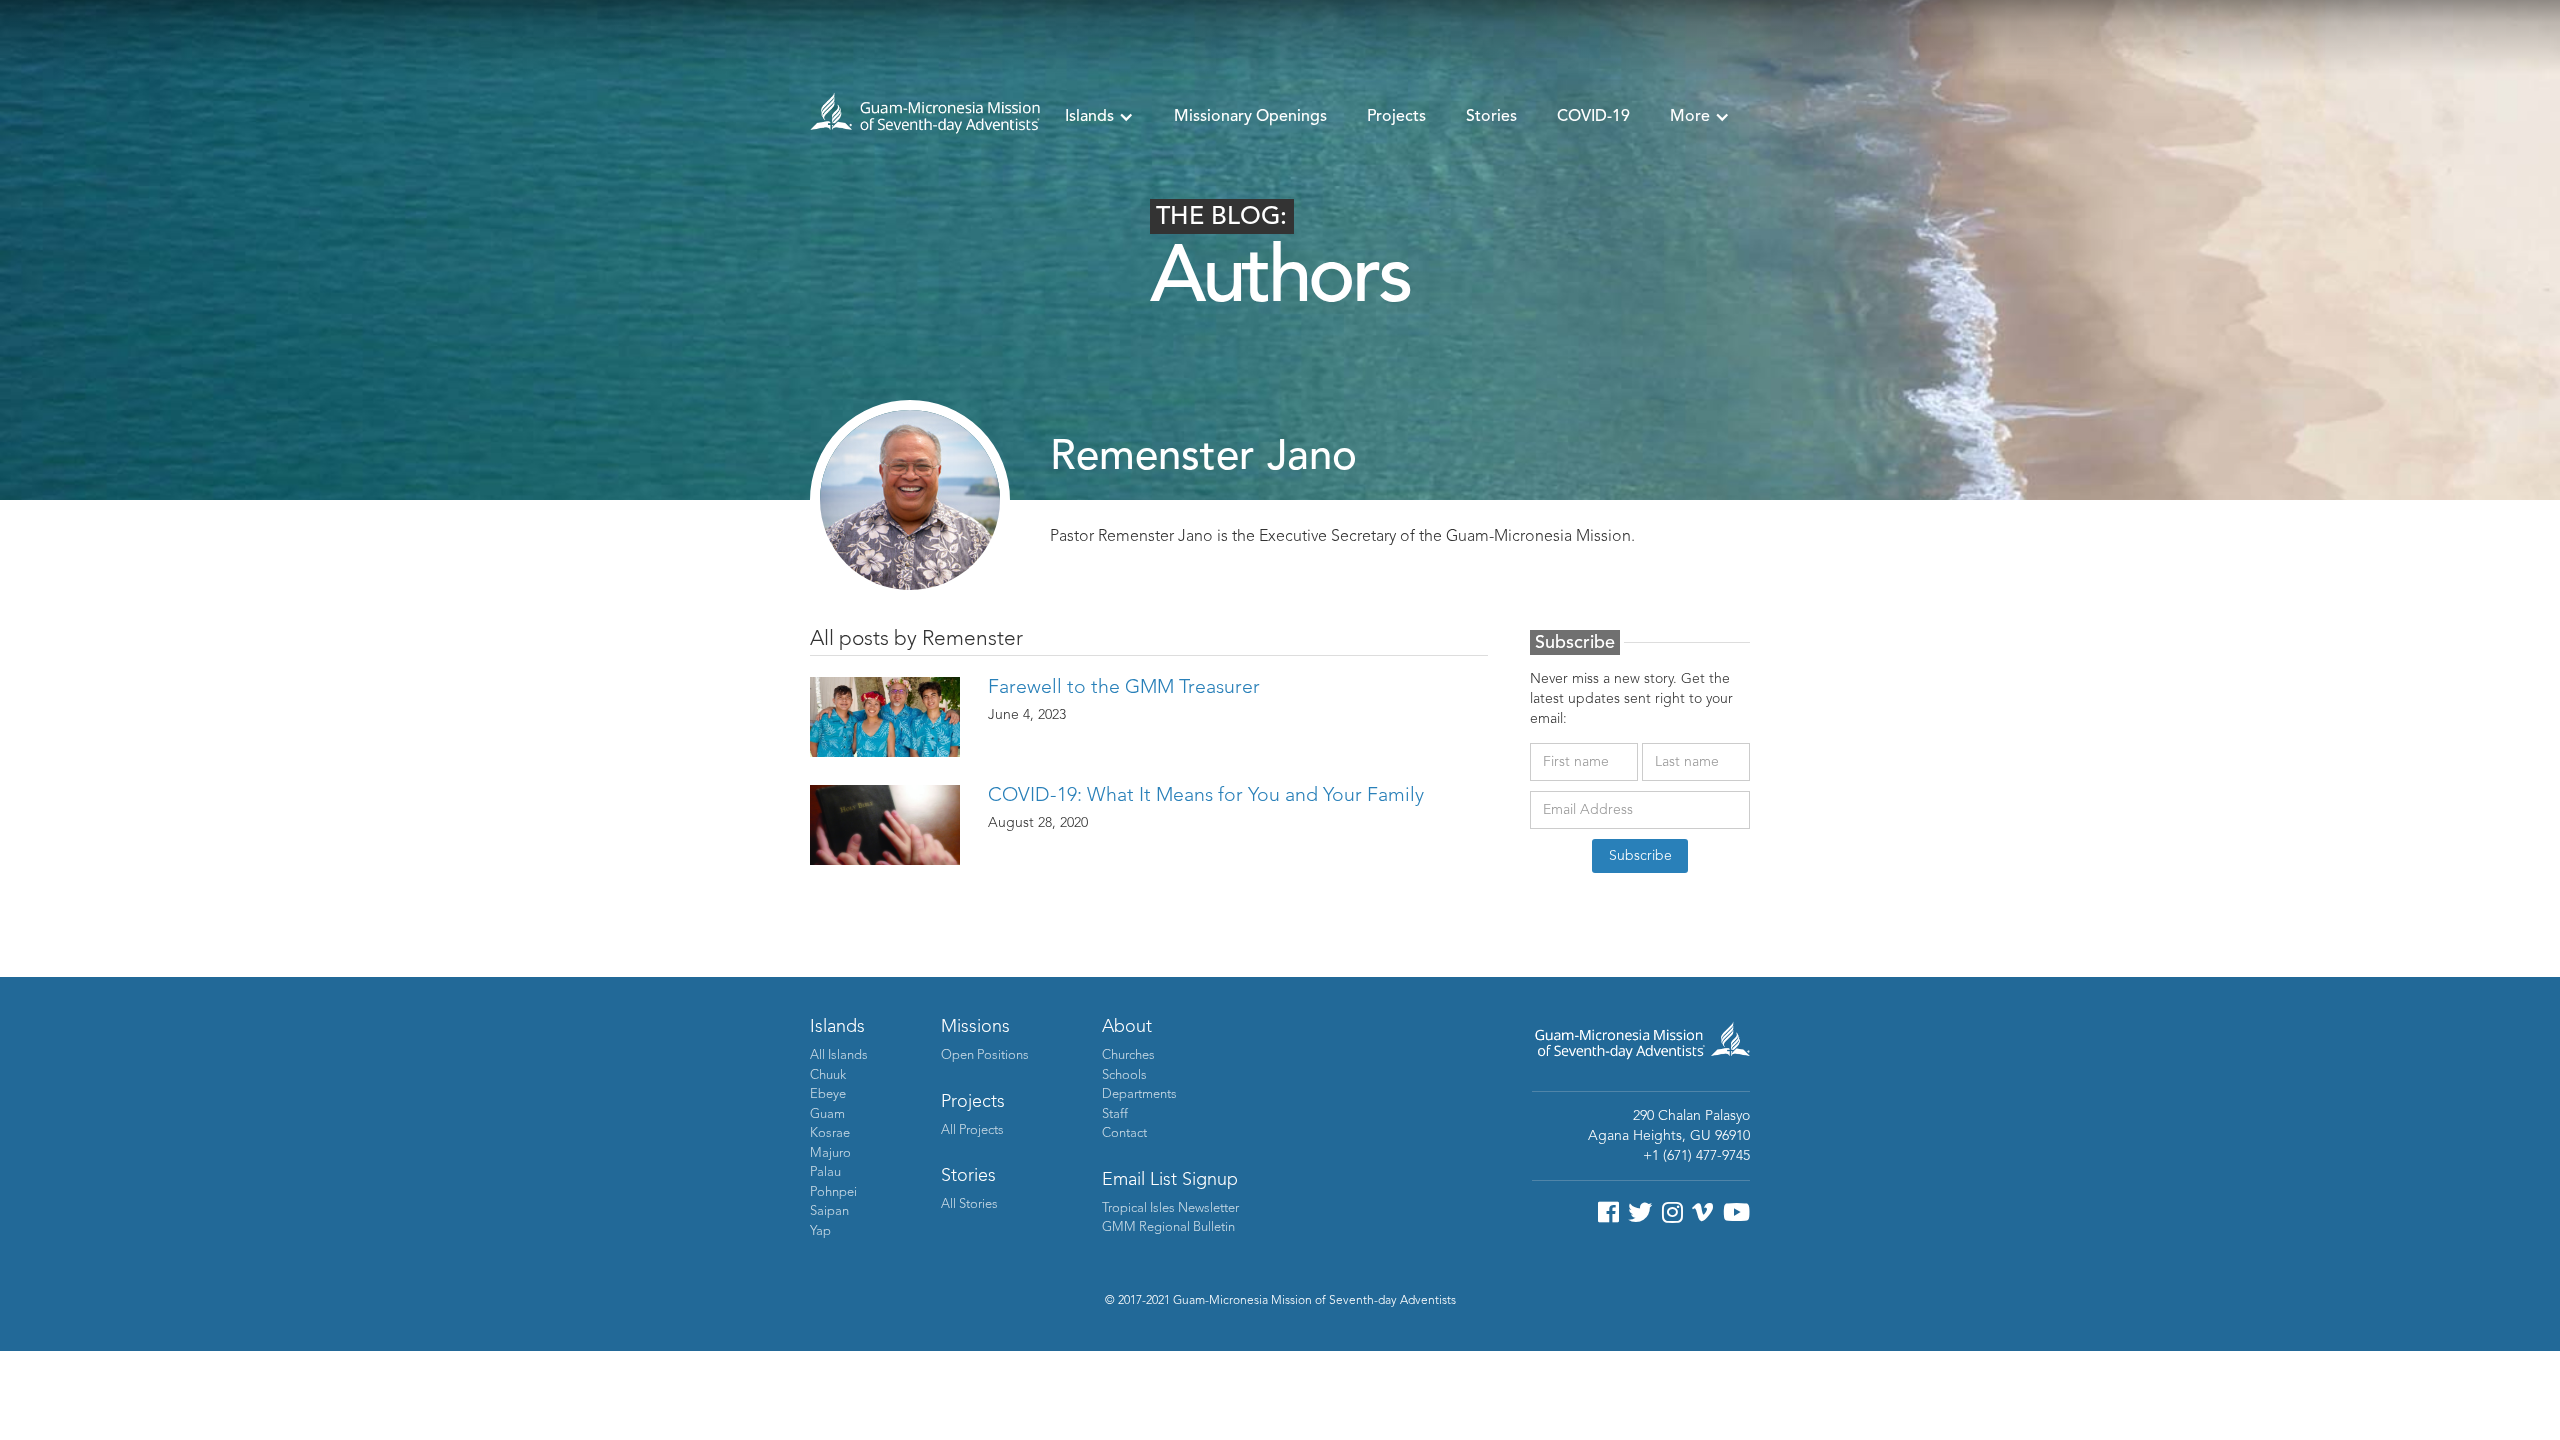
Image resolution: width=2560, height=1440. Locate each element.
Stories (1491, 117)
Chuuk (828, 1075)
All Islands (839, 1055)
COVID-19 (1593, 117)
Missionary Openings (1250, 117)
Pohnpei (833, 1192)
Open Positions (985, 1055)
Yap (820, 1231)
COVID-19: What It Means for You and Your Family (1206, 796)
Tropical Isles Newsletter (1170, 1208)
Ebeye (828, 1094)
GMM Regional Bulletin (1168, 1227)
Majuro (830, 1153)
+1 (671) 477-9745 (1696, 1156)
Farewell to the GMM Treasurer (1124, 688)
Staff (1115, 1114)
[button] (1099, 117)
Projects (1396, 117)
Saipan (829, 1211)
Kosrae (830, 1133)
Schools (1124, 1075)
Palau (825, 1172)
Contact (1124, 1133)
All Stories (969, 1204)
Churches (1128, 1055)
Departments (1139, 1094)
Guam (827, 1114)
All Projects (972, 1130)
